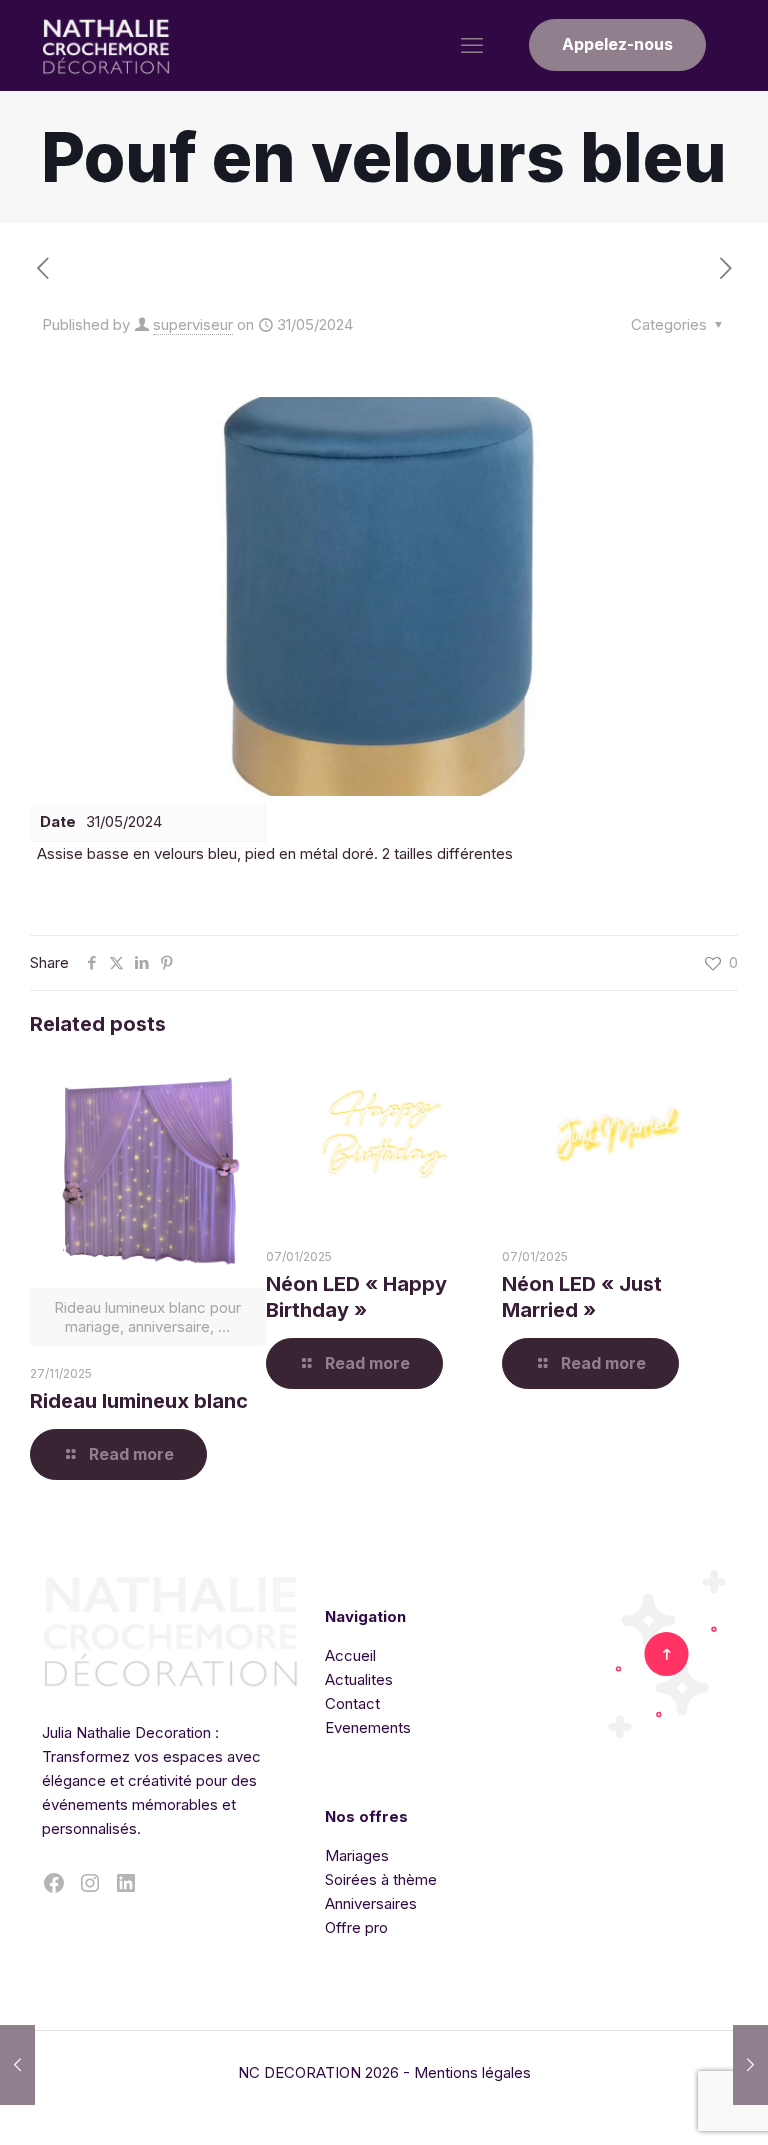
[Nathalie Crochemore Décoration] (106, 45)
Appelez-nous (617, 44)
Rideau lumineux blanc (139, 1401)
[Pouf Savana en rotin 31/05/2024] (750, 2065)
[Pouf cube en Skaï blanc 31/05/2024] (17, 2065)
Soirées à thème (381, 1879)
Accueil (350, 1655)
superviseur (193, 324)
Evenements (368, 1727)
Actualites (359, 1679)
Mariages (357, 1855)
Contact (352, 1703)
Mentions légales (472, 2072)
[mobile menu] (472, 45)
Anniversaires (371, 1903)
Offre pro (356, 1927)
